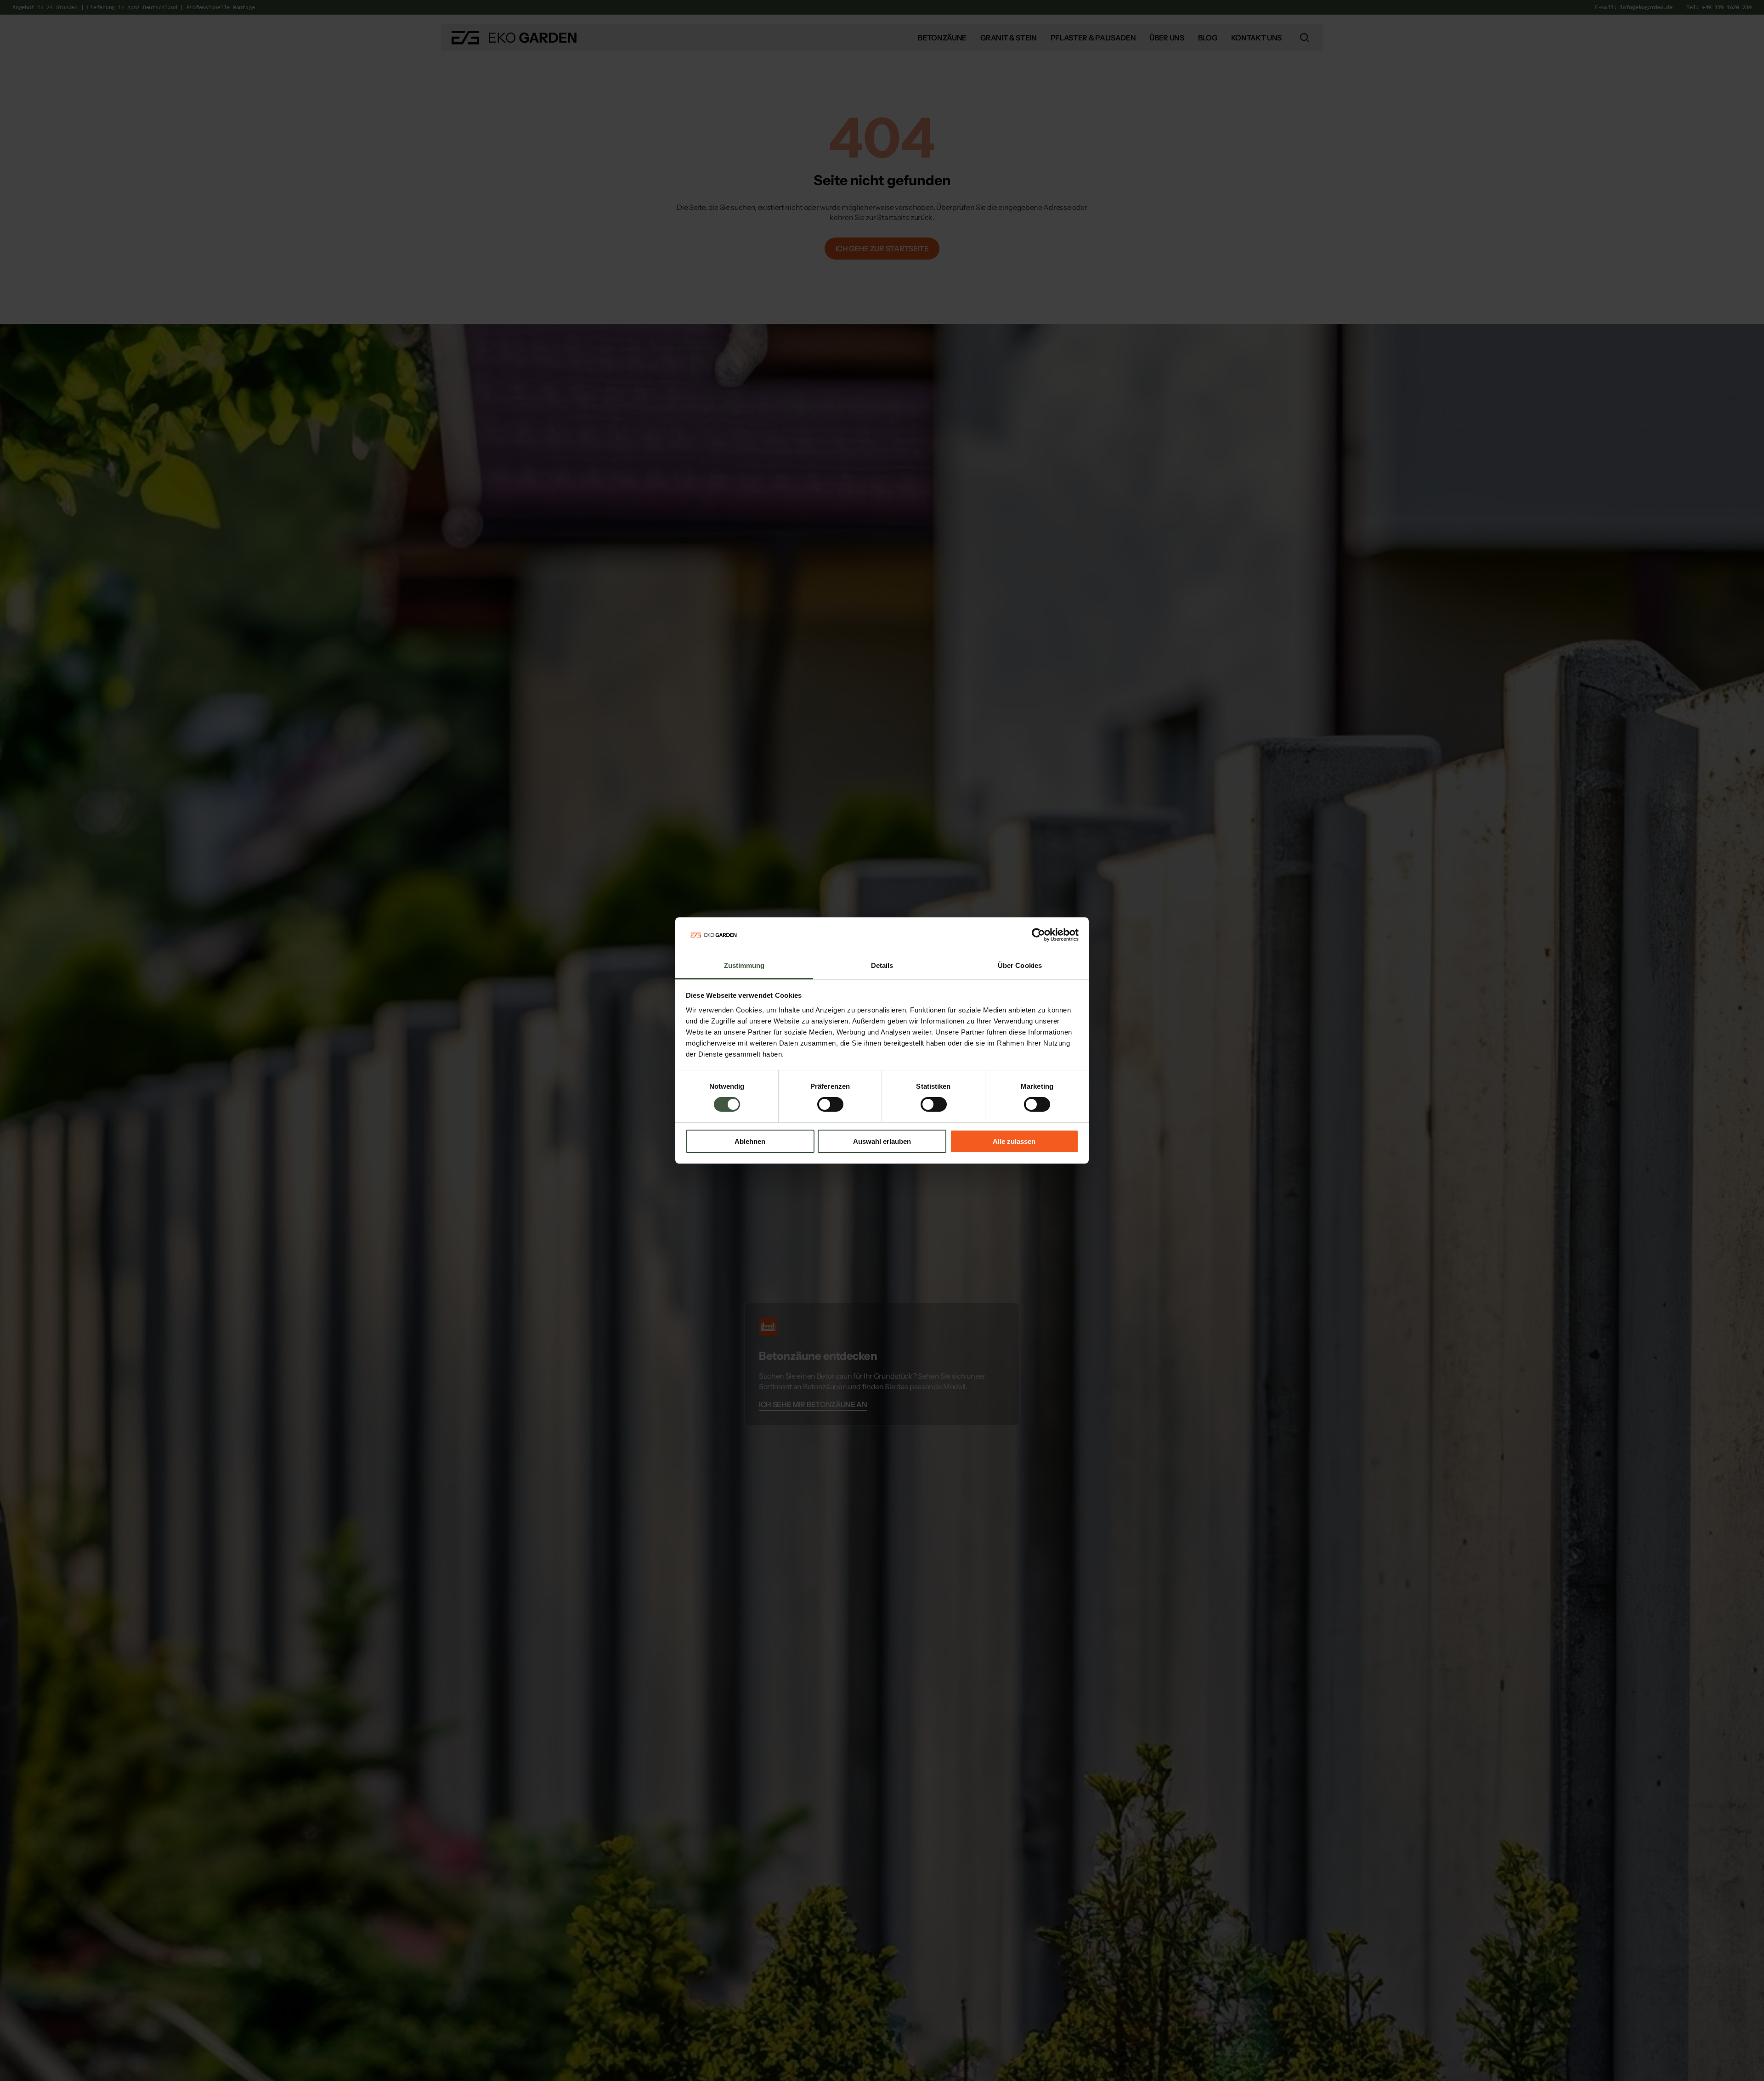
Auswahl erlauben (882, 1141)
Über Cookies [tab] (1020, 965)
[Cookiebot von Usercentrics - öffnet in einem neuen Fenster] (1038, 935)
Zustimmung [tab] (744, 965)
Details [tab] (882, 965)
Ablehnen (750, 1141)
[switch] (830, 1104)
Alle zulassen (1014, 1141)
